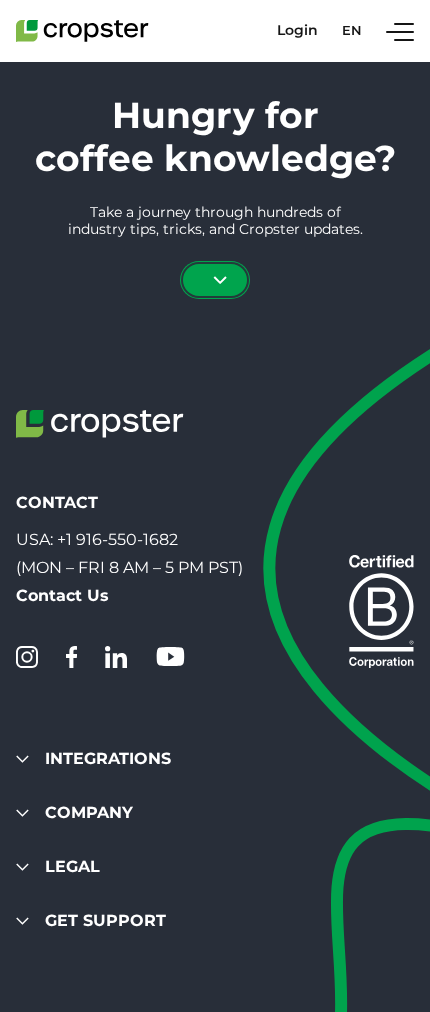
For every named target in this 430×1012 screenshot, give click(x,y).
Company (89, 812)
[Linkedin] (116, 657)
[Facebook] (71, 657)
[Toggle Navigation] (400, 31)
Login (297, 30)
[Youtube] (170, 657)
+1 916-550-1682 (117, 539)
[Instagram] (27, 657)
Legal (72, 866)
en (352, 30)
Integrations (108, 758)
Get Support (105, 920)
